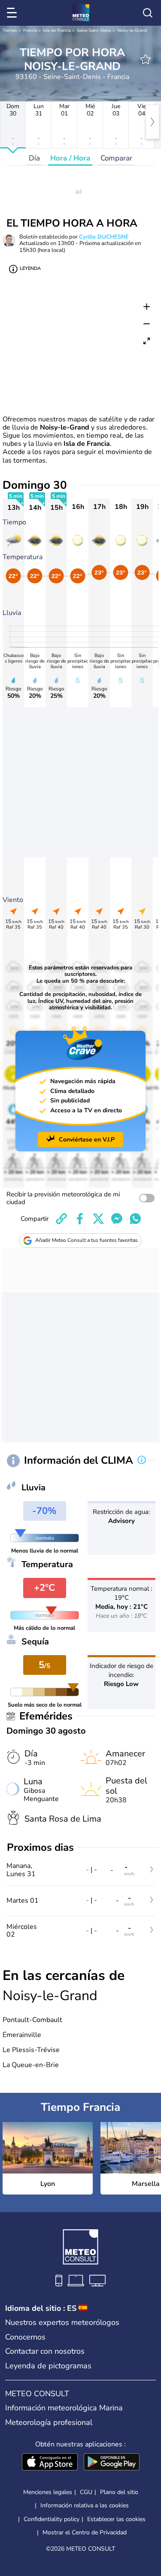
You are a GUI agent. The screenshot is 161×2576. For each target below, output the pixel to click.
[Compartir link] (61, 1219)
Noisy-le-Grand (132, 30)
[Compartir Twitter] (98, 1219)
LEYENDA (30, 268)
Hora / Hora (70, 158)
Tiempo (10, 30)
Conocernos (25, 2337)
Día (34, 158)
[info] (142, 1461)
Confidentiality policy (52, 2519)
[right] (152, 122)
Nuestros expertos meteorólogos (62, 2322)
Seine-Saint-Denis (94, 30)
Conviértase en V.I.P (87, 1140)
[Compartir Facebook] (80, 1219)
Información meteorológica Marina (64, 2408)
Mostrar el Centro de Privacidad (85, 2533)
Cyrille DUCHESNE (104, 237)
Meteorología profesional (49, 2422)
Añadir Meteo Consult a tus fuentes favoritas (87, 1240)
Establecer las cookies (116, 2519)
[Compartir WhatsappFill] (135, 1219)
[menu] (13, 13)
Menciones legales (48, 2492)
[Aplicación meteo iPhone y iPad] (50, 2463)
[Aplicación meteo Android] (112, 2463)
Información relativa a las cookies (85, 2505)
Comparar (116, 158)
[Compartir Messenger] (117, 1219)
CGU (86, 2492)
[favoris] (146, 59)
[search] (148, 13)
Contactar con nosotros (45, 2351)
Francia (30, 30)
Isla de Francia (57, 30)
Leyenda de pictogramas (48, 2366)
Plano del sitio (119, 2492)
